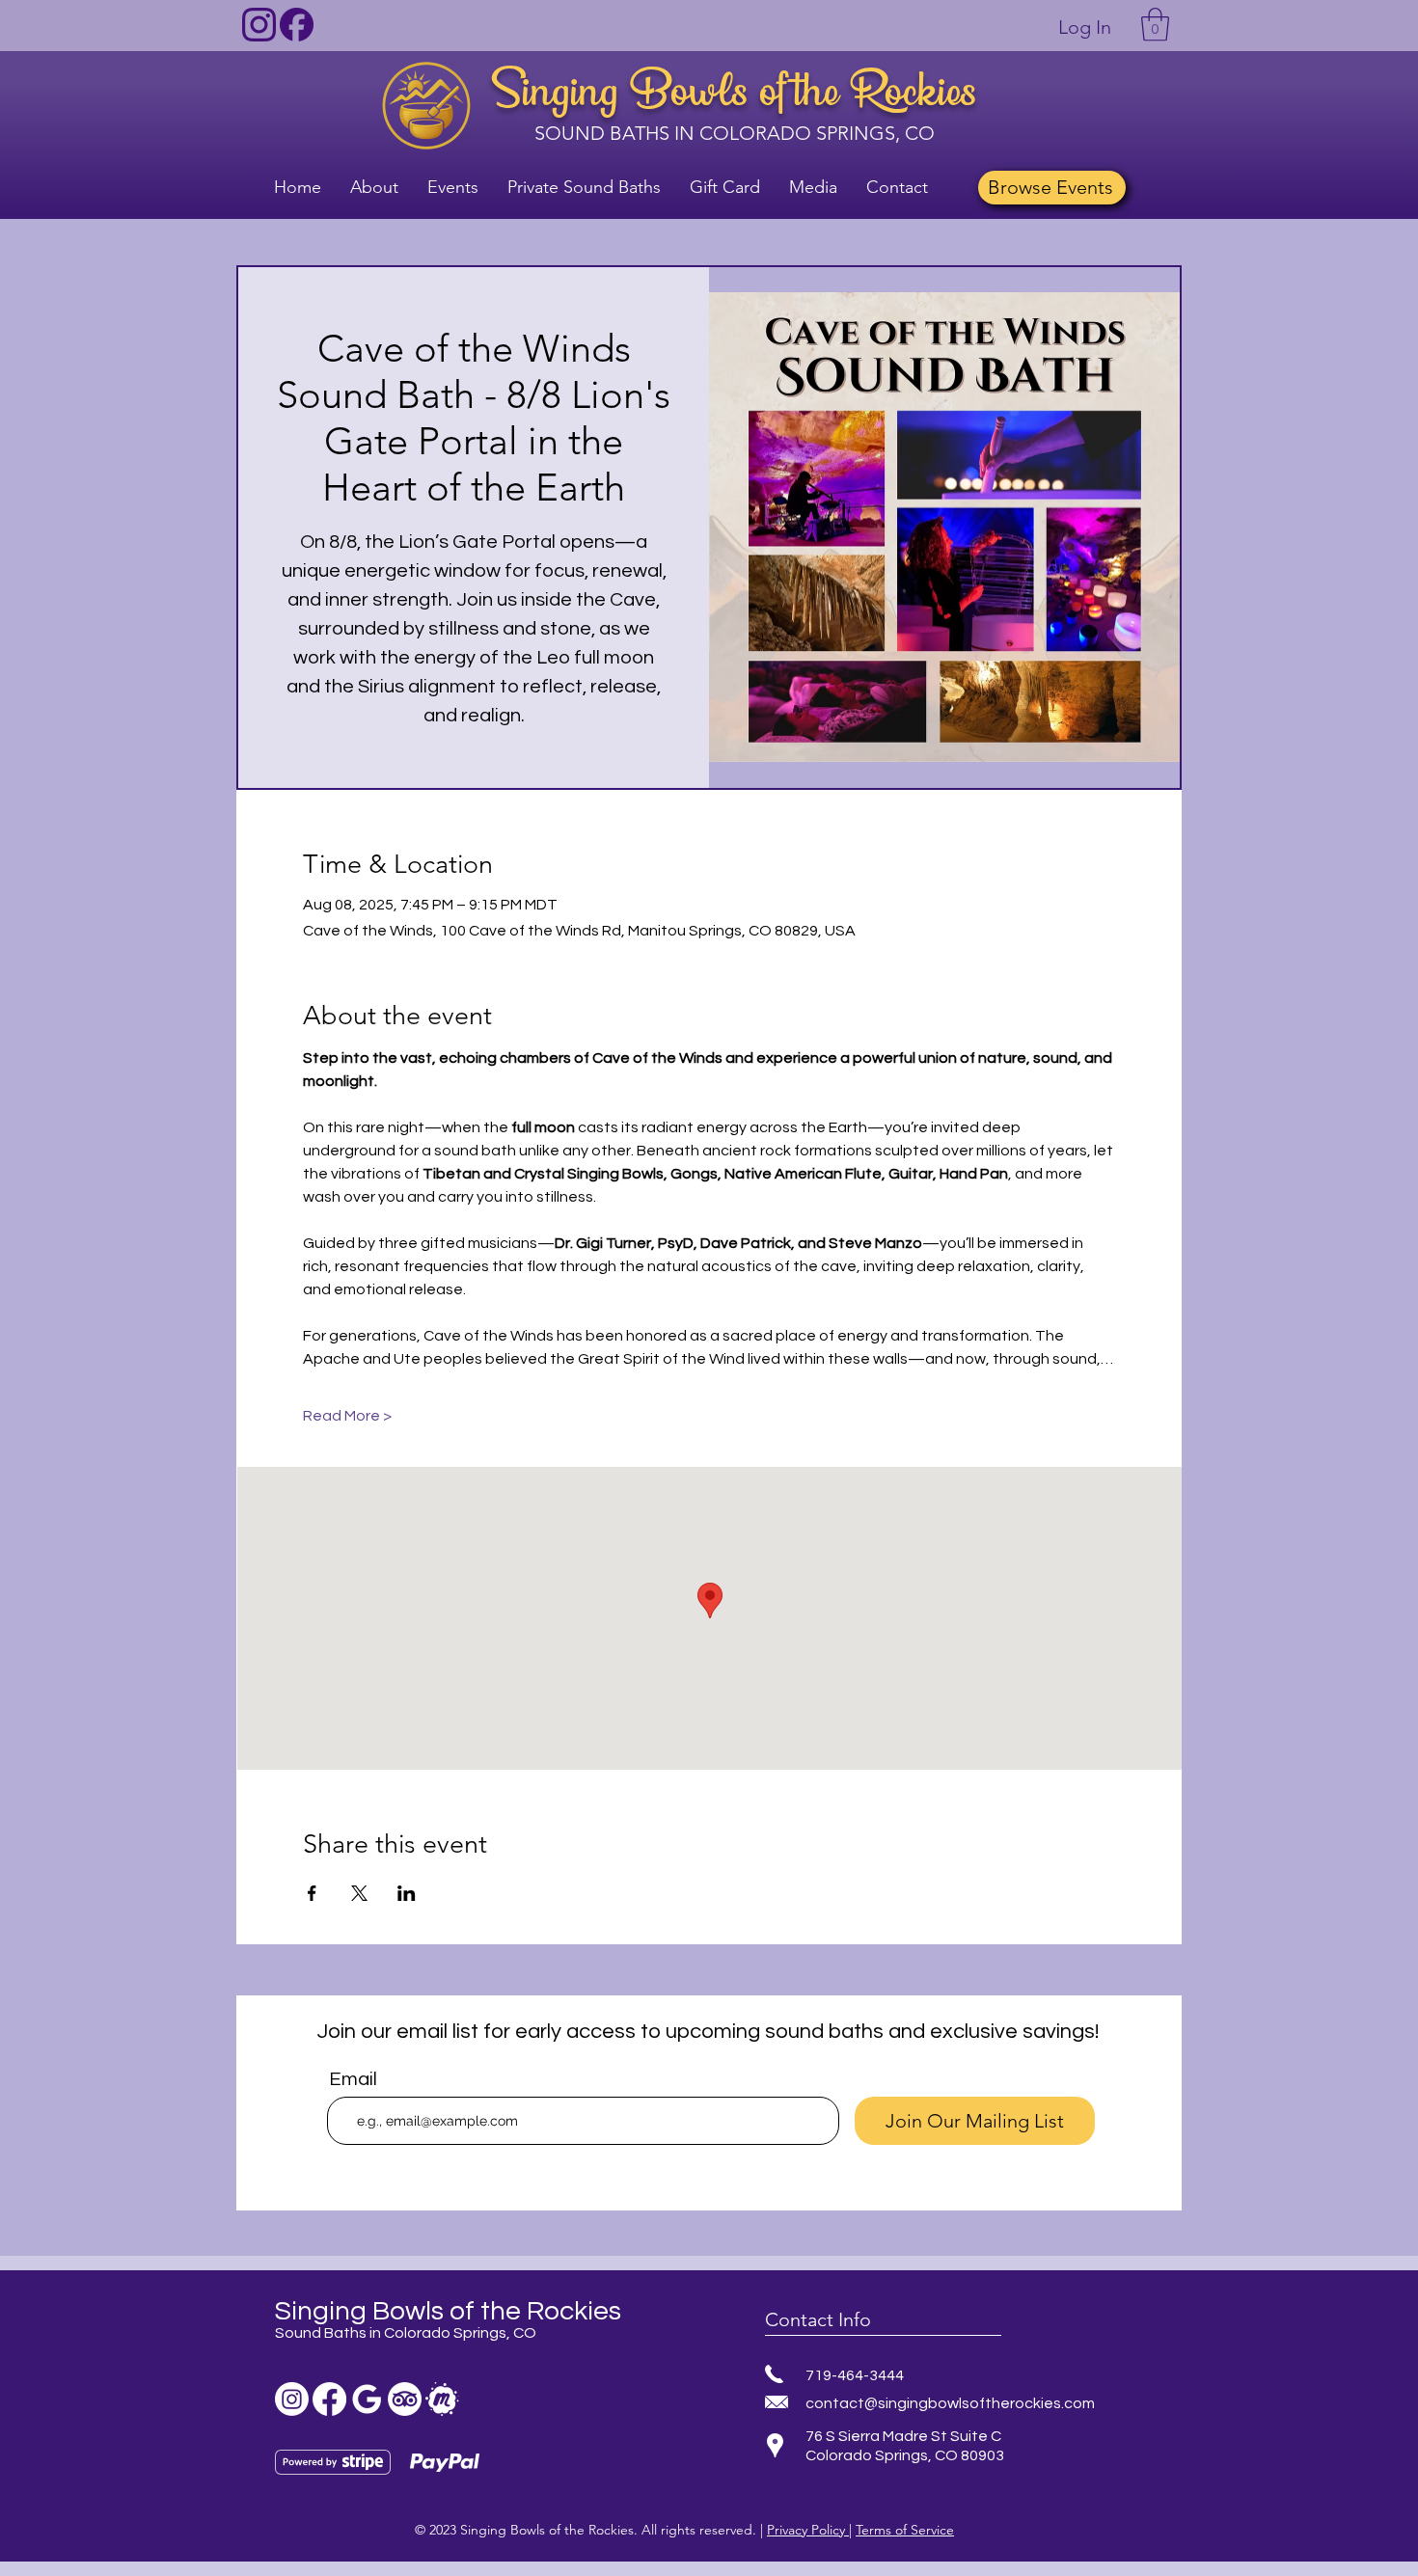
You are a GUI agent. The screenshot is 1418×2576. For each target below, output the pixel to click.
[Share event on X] (359, 1893)
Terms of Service (905, 2530)
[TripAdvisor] (405, 2399)
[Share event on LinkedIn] (407, 1893)
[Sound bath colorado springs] (367, 2399)
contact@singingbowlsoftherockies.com (950, 2403)
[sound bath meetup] (442, 2399)
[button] (1155, 25)
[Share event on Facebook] (312, 1893)
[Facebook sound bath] (329, 2399)
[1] (259, 25)
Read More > (347, 1416)
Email (353, 2079)
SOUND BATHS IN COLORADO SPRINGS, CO (735, 133)
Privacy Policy (808, 2530)
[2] (297, 25)
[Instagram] (292, 2399)
